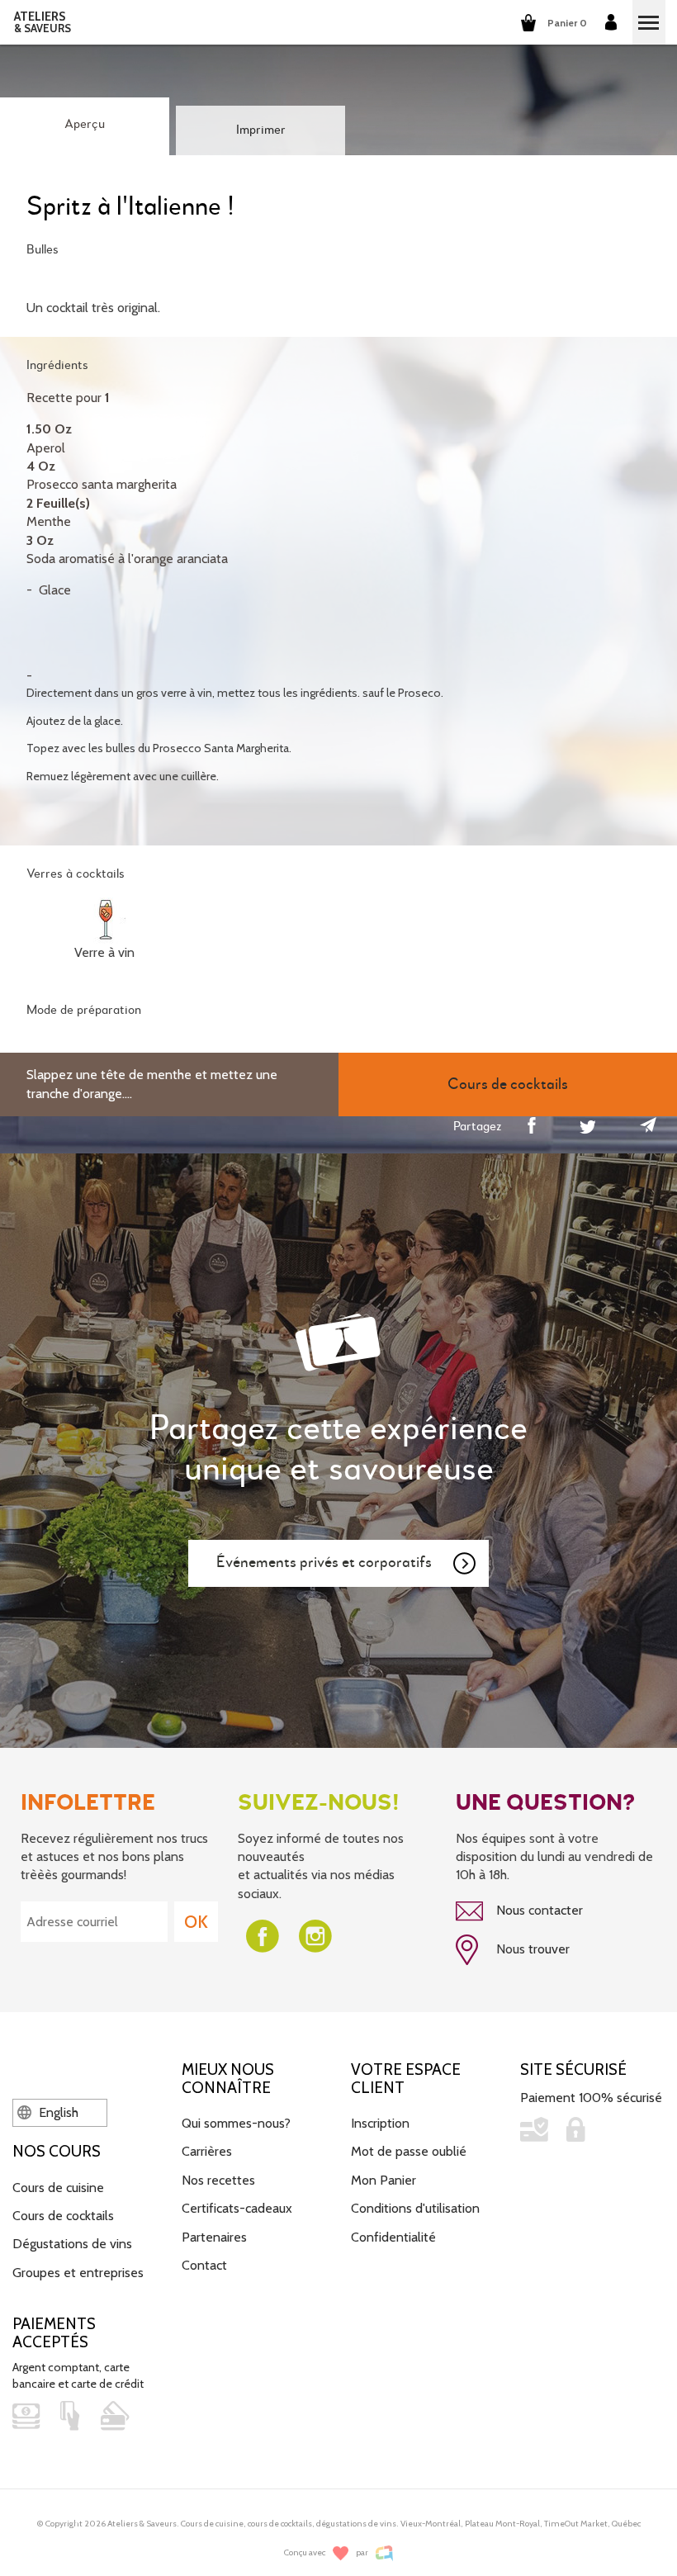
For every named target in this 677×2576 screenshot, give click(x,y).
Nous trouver (531, 1949)
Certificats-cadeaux (237, 2208)
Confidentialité (393, 2237)
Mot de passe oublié (409, 2151)
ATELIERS (43, 22)
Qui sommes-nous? (236, 2123)
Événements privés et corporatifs (324, 1563)
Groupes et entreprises (78, 2273)
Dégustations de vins (72, 2244)
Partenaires (214, 2237)
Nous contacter (538, 1910)
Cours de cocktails (63, 2216)
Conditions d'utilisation (415, 2208)
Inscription (380, 2123)
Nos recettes (218, 2180)
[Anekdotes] (384, 2553)
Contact (204, 2265)
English (57, 2112)
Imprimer (261, 130)
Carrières (207, 2151)
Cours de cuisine (58, 2188)
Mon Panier (383, 2180)
